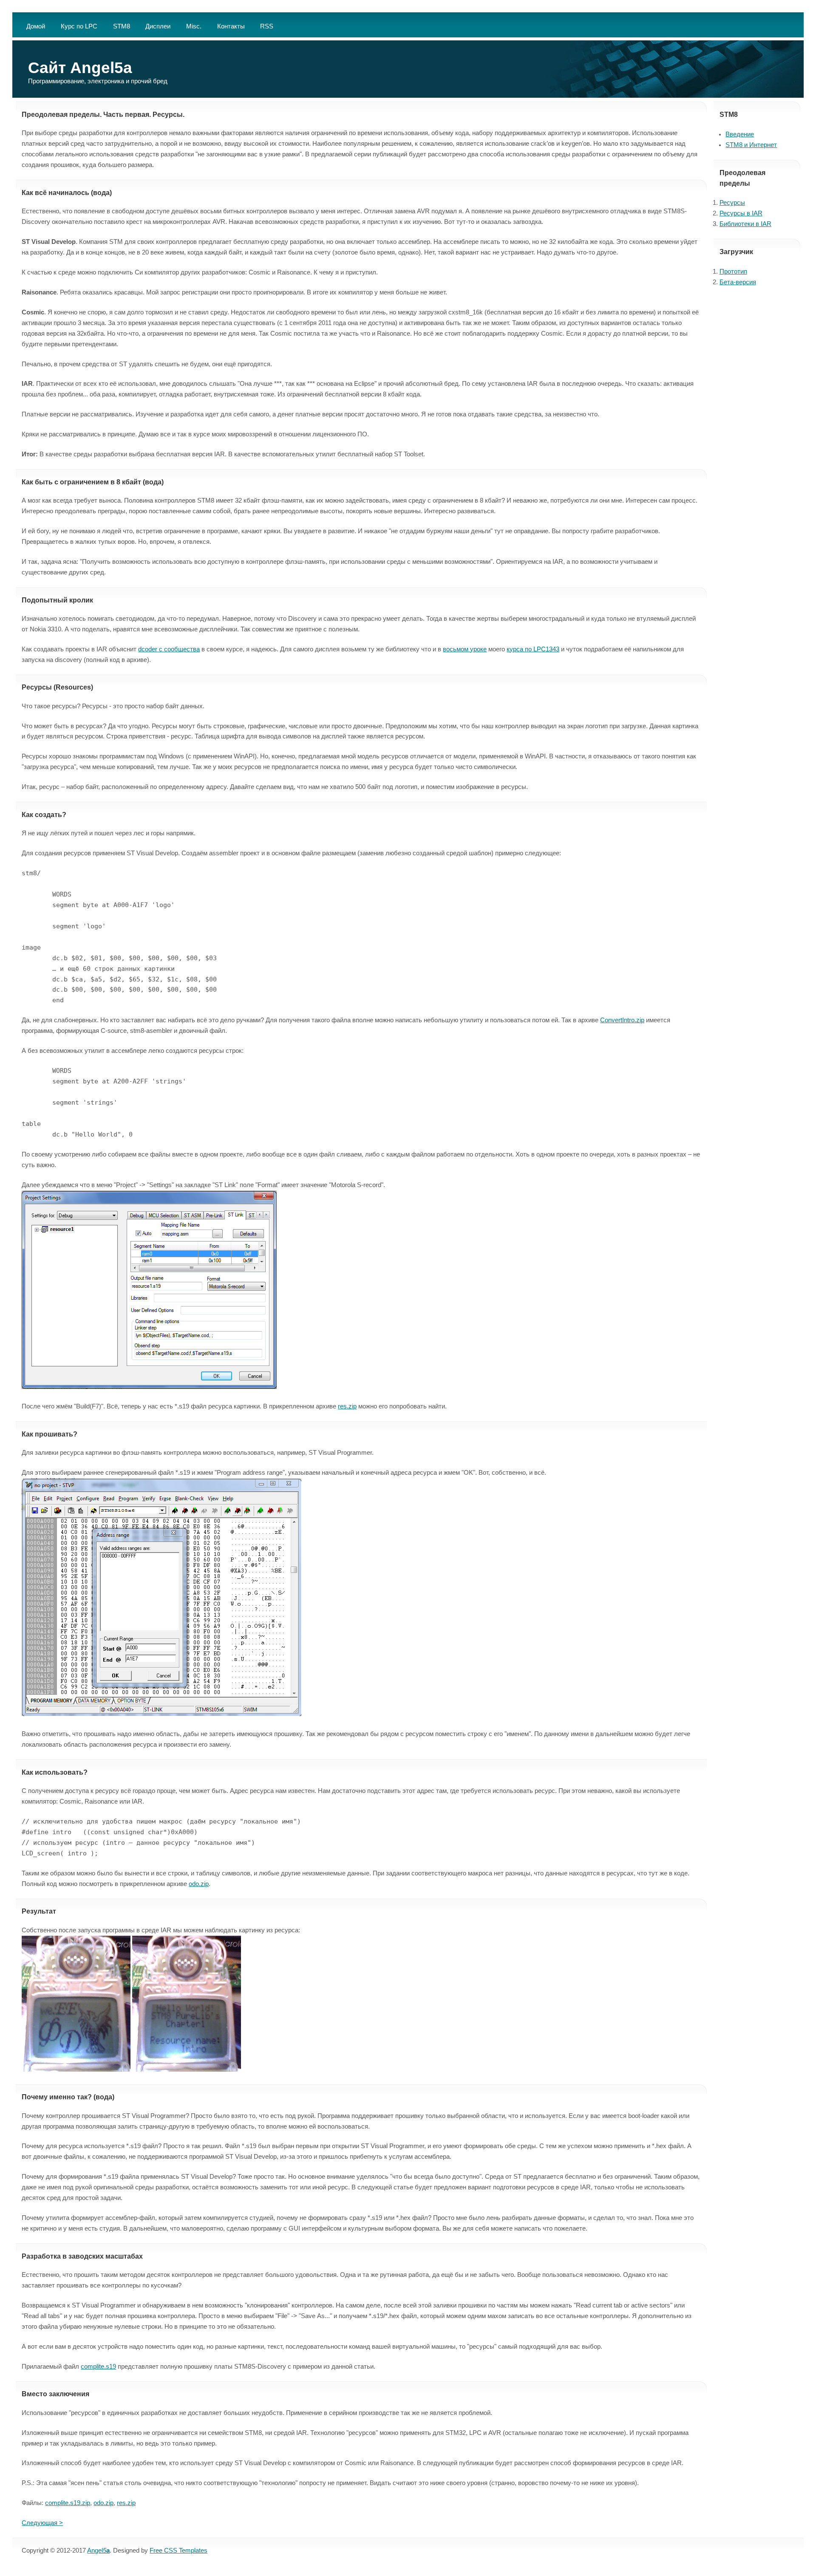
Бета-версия (738, 282)
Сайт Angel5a (80, 68)
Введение (740, 134)
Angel (98, 2551)
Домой (36, 26)
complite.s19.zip (68, 2503)
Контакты (231, 26)
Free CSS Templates (178, 2551)
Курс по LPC (79, 26)
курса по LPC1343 (533, 649)
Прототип (733, 271)
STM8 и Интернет (751, 145)
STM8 (122, 26)
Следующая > (42, 2523)
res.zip (347, 1406)
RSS (267, 26)
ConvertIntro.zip (622, 1020)
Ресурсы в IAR (741, 213)
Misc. (194, 26)
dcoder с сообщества (169, 649)
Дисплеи (158, 26)
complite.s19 (98, 2367)
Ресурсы (732, 203)
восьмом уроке (465, 649)
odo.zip (199, 1884)
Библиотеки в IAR (745, 224)
